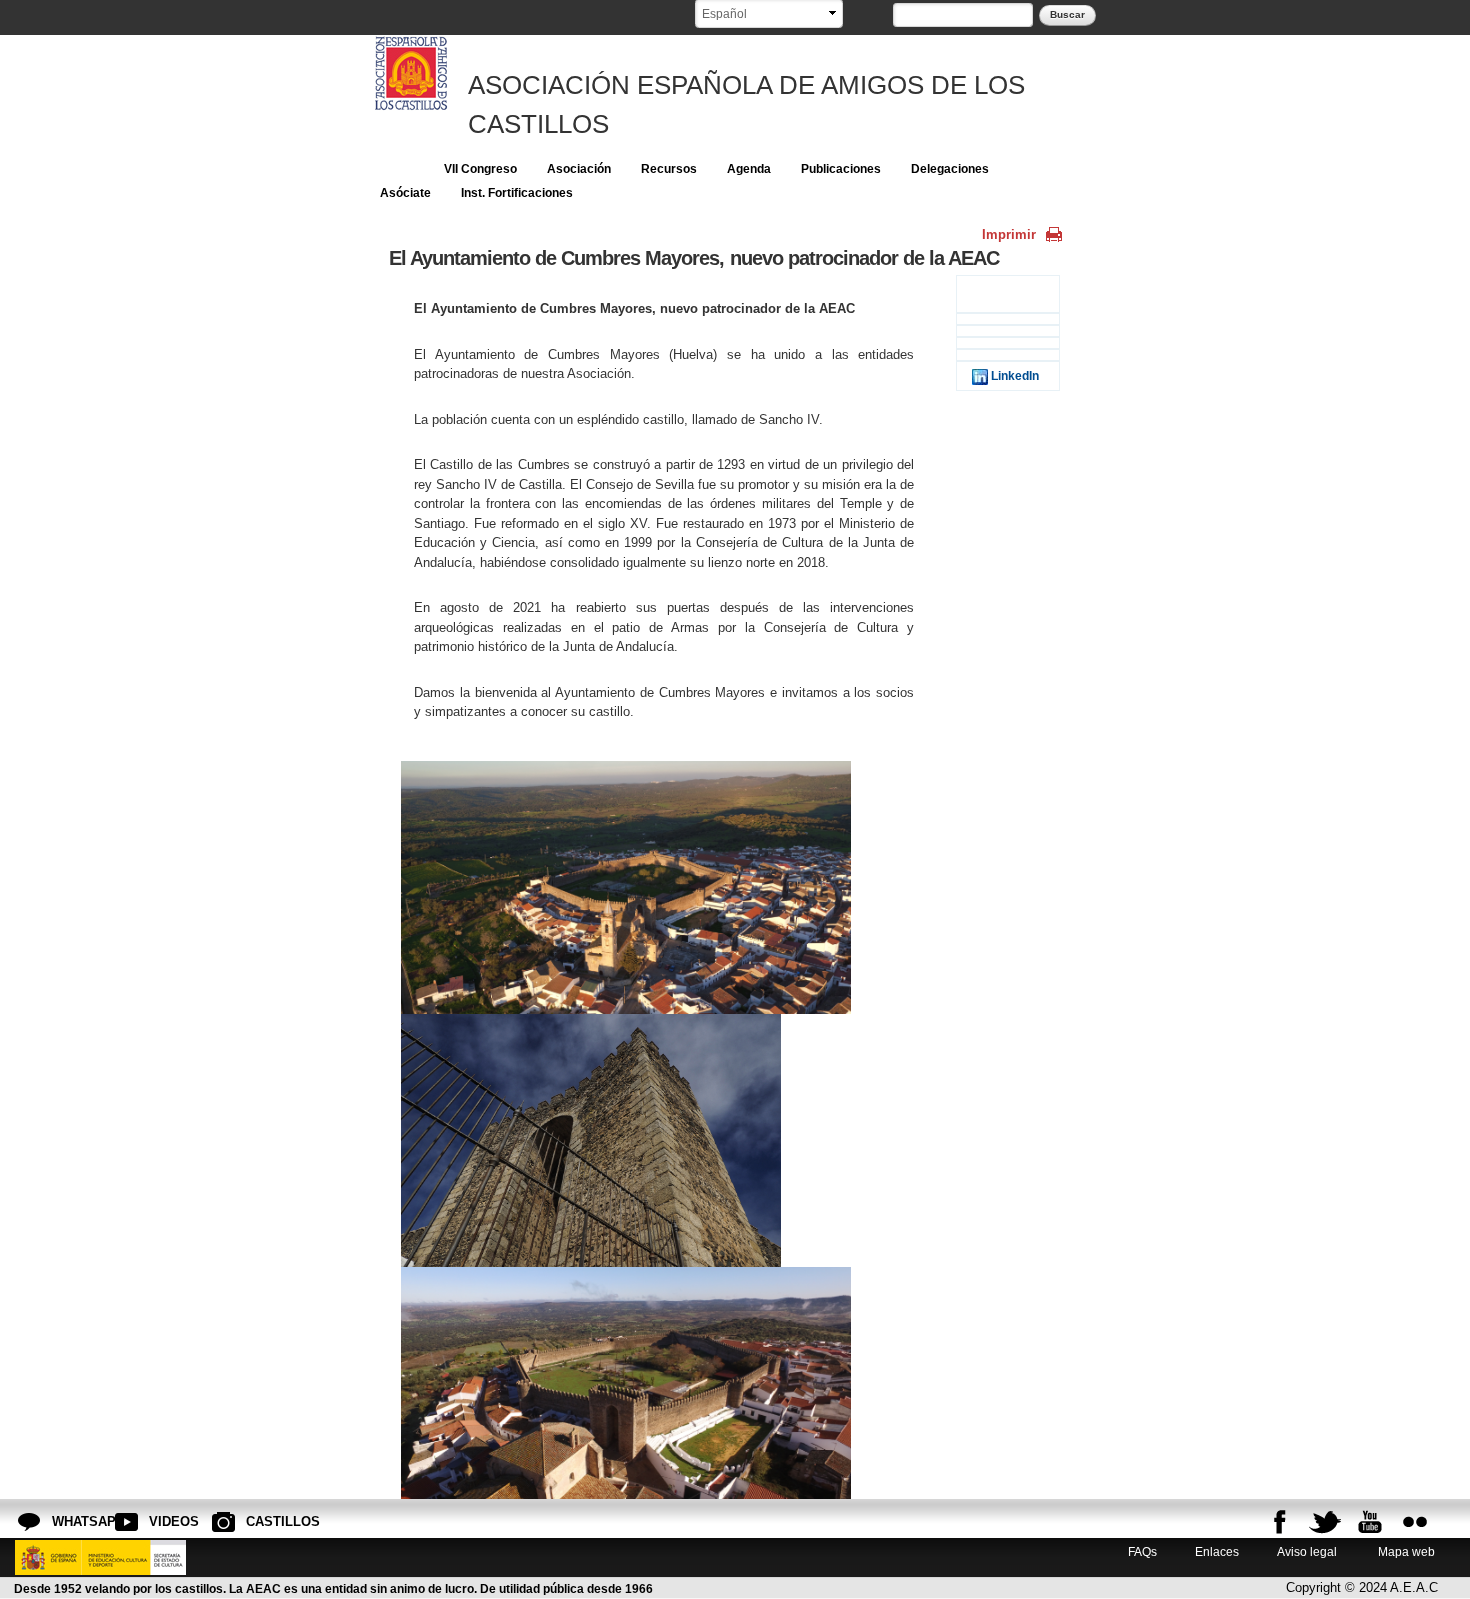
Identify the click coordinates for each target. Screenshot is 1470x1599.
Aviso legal (1307, 1551)
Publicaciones (841, 169)
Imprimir (1009, 234)
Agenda (749, 169)
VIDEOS (165, 1521)
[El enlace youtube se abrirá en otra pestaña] (1370, 1522)
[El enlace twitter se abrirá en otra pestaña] (1325, 1522)
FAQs (1142, 1551)
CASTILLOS (262, 1521)
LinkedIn (1013, 375)
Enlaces (1217, 1551)
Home (397, 169)
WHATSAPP (68, 1521)
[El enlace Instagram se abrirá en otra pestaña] (1415, 1522)
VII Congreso (480, 169)
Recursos (669, 169)
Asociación (579, 169)
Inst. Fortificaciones (517, 193)
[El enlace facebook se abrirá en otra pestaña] (1280, 1522)
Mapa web (1405, 1551)
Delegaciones (950, 169)
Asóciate (405, 193)
